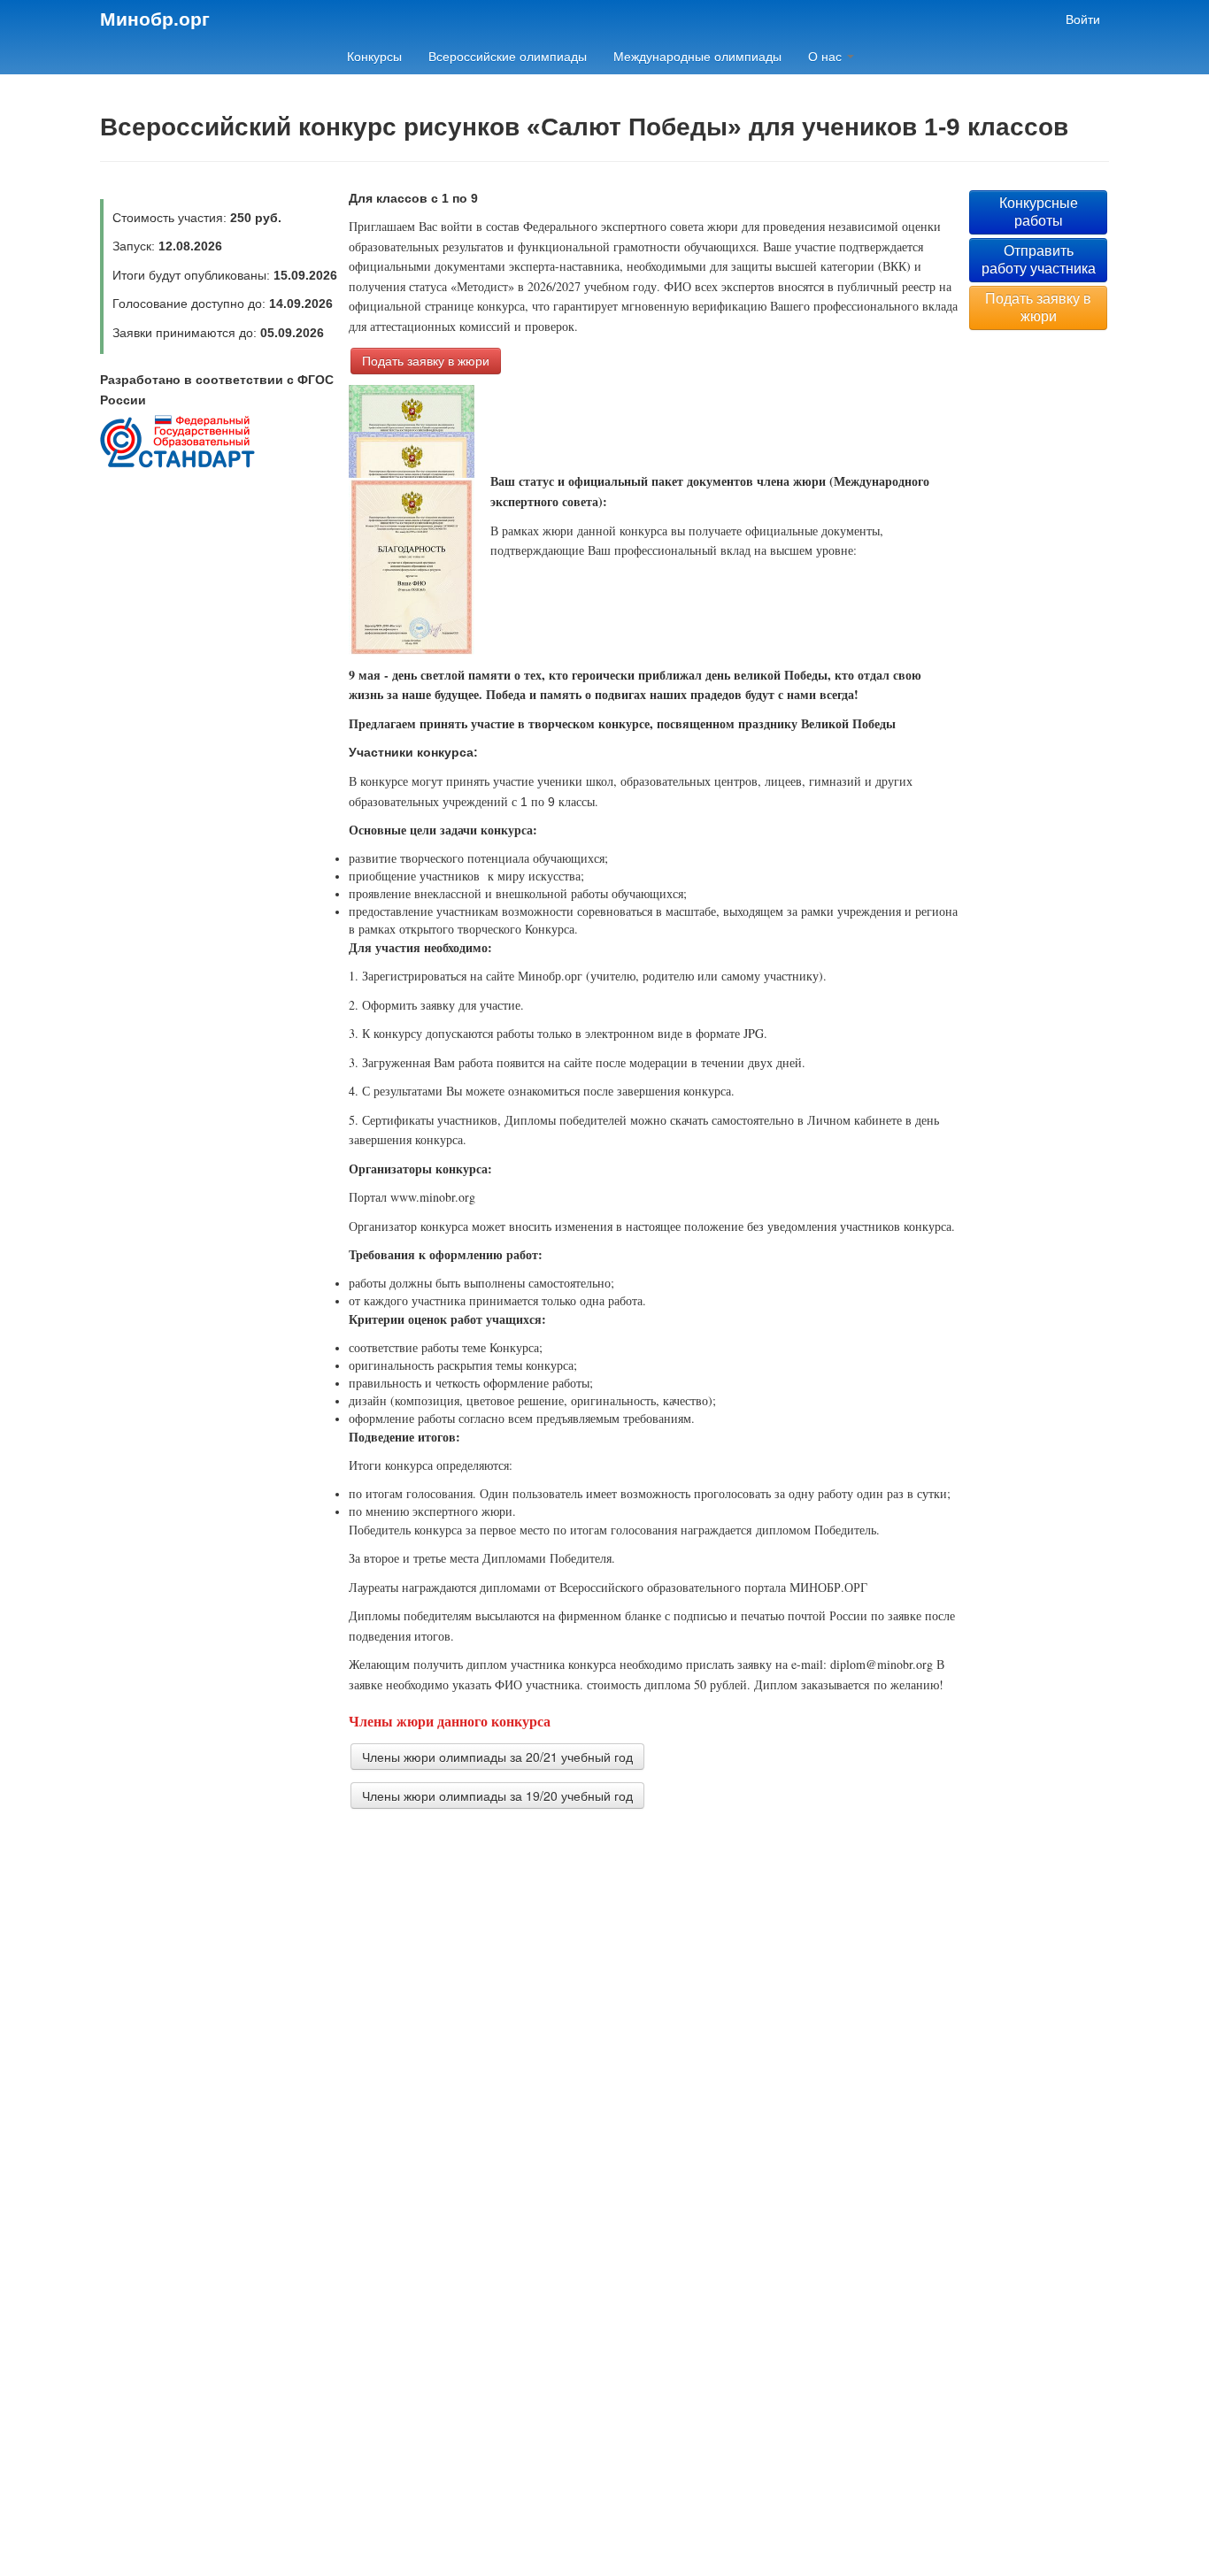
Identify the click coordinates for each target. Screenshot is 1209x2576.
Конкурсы (374, 57)
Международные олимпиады (697, 57)
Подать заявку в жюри (426, 361)
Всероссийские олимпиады (508, 57)
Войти (1083, 19)
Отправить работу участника (1039, 260)
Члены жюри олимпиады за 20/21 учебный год (497, 1757)
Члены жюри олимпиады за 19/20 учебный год (497, 1796)
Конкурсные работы (1039, 212)
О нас (827, 57)
